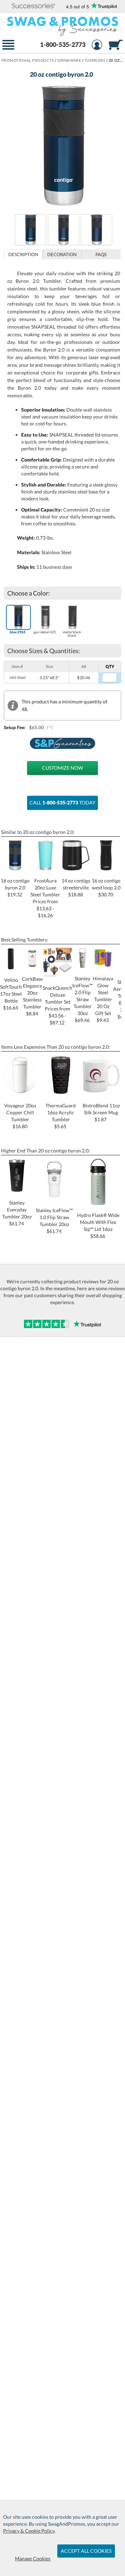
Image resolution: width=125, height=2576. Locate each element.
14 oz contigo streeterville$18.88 (76, 888)
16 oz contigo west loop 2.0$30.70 (106, 888)
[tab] (23, 254)
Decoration (62, 254)
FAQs (101, 254)
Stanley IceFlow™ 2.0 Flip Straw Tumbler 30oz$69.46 (82, 999)
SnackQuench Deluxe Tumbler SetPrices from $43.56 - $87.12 (57, 1005)
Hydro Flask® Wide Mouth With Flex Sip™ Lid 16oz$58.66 (98, 1226)
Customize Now (62, 768)
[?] (50, 727)
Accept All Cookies (86, 2551)
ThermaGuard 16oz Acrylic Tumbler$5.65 (61, 1116)
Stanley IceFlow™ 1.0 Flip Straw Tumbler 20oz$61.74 (54, 1221)
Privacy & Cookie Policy (29, 2531)
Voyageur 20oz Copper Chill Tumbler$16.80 (20, 1116)
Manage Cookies (33, 2558)
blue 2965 (18, 632)
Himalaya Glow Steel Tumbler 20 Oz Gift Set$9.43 (103, 999)
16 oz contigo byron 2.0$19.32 (15, 888)
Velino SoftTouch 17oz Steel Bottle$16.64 (11, 994)
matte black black (72, 634)
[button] (34, 6)
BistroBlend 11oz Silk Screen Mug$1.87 (101, 1112)
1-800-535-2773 (63, 44)
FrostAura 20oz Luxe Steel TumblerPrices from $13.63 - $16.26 (45, 898)
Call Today (62, 803)
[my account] (97, 46)
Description (23, 254)
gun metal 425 (45, 632)
